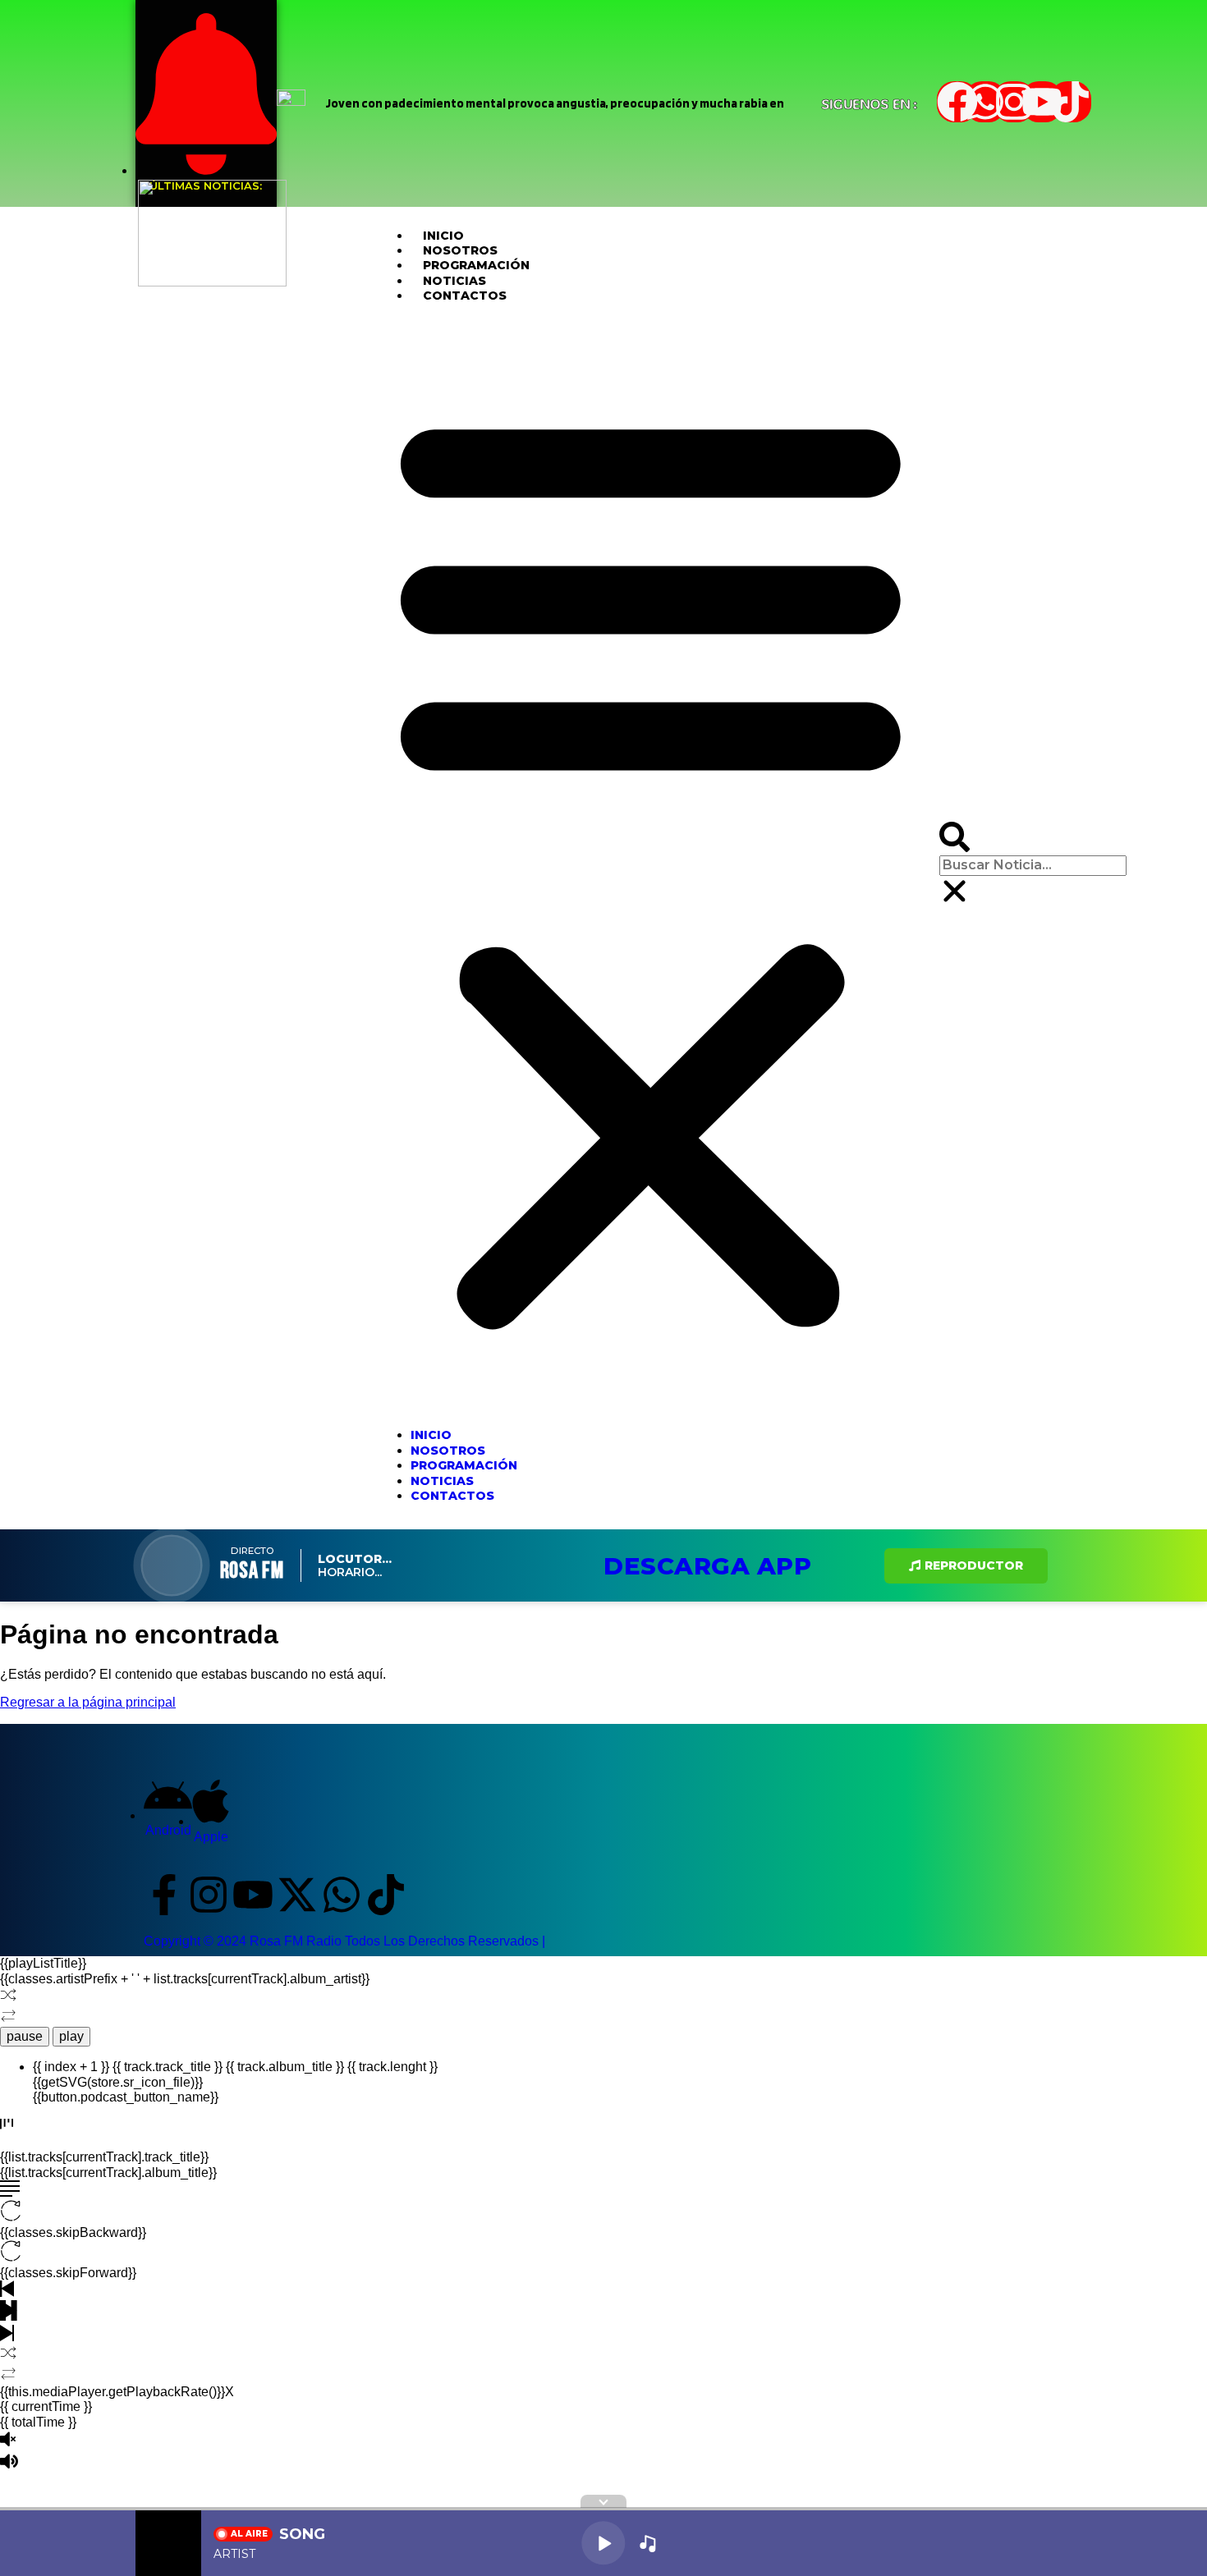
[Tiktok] (1071, 102)
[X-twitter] (297, 1895)
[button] (651, 865)
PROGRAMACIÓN (476, 265)
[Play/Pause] (603, 2543)
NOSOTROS (460, 250)
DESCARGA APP (707, 1566)
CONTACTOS (465, 296)
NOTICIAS (454, 281)
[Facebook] (957, 102)
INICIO (443, 236)
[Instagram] (1014, 102)
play (71, 2036)
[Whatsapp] (985, 102)
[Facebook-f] (164, 1895)
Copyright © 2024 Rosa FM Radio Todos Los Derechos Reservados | (344, 1941)
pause (25, 2036)
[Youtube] (1042, 102)
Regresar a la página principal (88, 1702)
